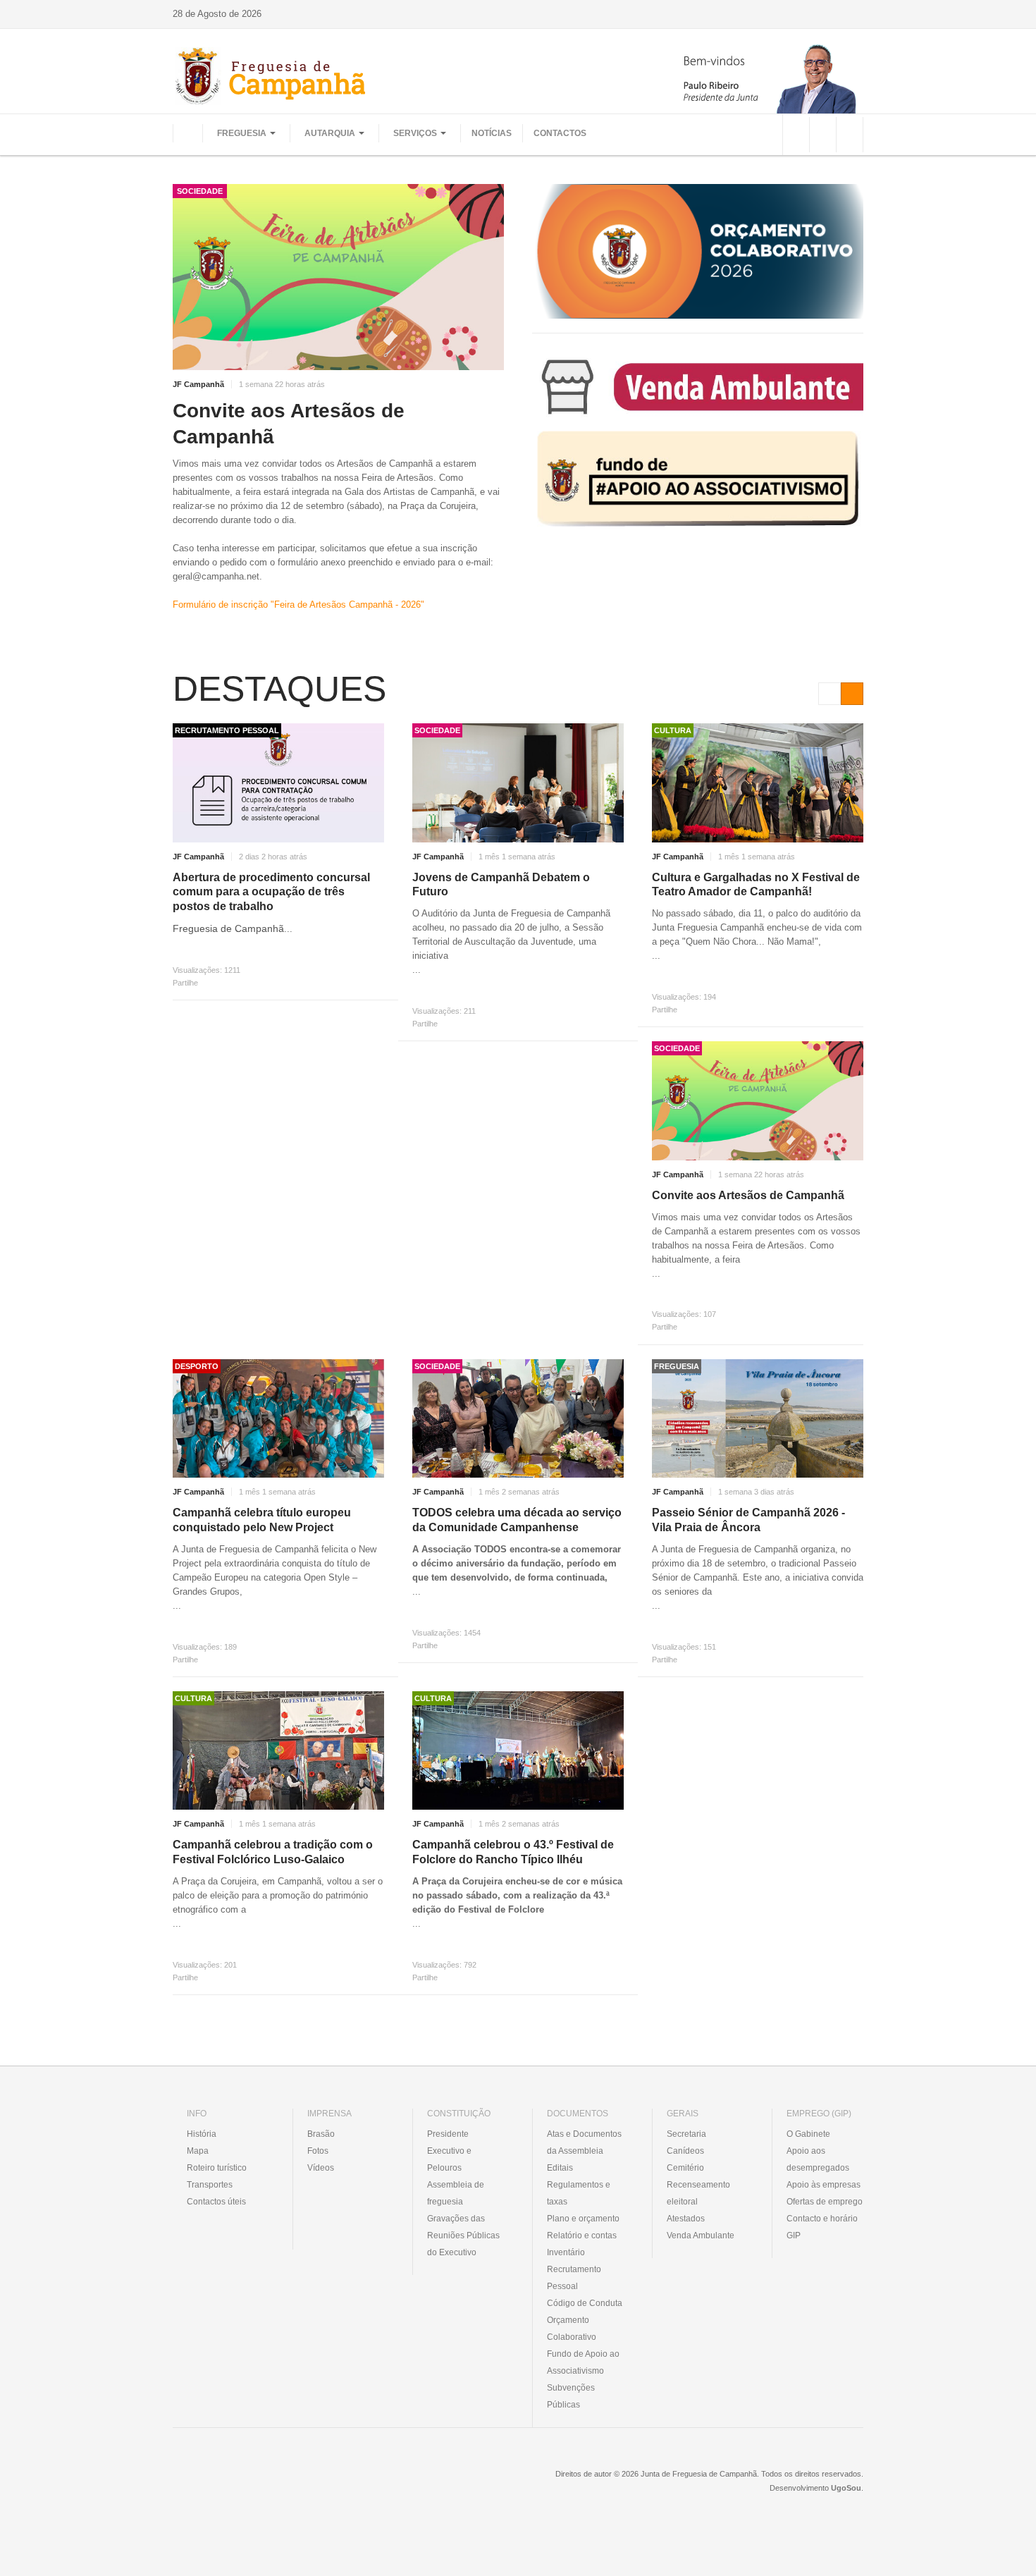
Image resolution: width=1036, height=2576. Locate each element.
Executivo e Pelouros (449, 2159)
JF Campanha (249, 2484)
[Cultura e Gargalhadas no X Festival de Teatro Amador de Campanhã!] (758, 783)
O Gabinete (808, 2134)
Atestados (686, 2219)
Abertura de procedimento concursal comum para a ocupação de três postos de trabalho (271, 892)
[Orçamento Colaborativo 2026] (698, 251)
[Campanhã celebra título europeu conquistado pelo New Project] (278, 1419)
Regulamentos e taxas (579, 2193)
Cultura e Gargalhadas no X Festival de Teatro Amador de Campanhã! (756, 885)
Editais (560, 2168)
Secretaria (686, 2134)
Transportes (210, 2185)
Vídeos (321, 2168)
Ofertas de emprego (825, 2202)
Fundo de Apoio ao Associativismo (583, 2362)
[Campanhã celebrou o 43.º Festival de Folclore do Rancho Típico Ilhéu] (518, 1751)
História (202, 2134)
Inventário (566, 2252)
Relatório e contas (582, 2235)
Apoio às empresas (824, 2185)
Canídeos (685, 2151)
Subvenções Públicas (571, 2396)
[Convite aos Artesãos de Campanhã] (338, 277)
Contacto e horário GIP (822, 2227)
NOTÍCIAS (492, 133)
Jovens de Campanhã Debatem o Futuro (501, 885)
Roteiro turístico (217, 2168)
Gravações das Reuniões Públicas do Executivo (463, 2235)
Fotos (318, 2151)
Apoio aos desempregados (818, 2159)
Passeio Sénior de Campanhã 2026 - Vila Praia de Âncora (748, 1520)
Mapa (198, 2151)
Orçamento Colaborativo (572, 2329)
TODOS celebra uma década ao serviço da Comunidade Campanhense (517, 1520)
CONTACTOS (560, 133)
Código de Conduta (585, 2303)
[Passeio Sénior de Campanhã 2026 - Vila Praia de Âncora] (758, 1419)
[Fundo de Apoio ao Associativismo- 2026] (698, 479)
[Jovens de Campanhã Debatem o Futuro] (518, 783)
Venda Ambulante (701, 2235)
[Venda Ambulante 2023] (698, 386)
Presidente (448, 2134)
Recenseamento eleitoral (698, 2193)
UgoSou (846, 2488)
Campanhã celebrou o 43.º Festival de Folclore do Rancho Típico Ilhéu (513, 1852)
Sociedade (200, 191)
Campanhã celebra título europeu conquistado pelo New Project (262, 1520)
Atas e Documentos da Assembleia (584, 2142)
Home (187, 133)
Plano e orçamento (583, 2219)
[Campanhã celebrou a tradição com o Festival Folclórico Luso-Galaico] (278, 1751)
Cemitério (685, 2168)
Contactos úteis (216, 2202)
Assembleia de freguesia (456, 2193)
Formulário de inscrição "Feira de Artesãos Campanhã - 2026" (298, 605)
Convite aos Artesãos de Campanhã (289, 423)
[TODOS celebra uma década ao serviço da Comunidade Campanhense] (518, 1419)
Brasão (321, 2134)
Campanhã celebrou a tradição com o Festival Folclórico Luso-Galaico (273, 1852)
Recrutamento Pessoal (574, 2278)
